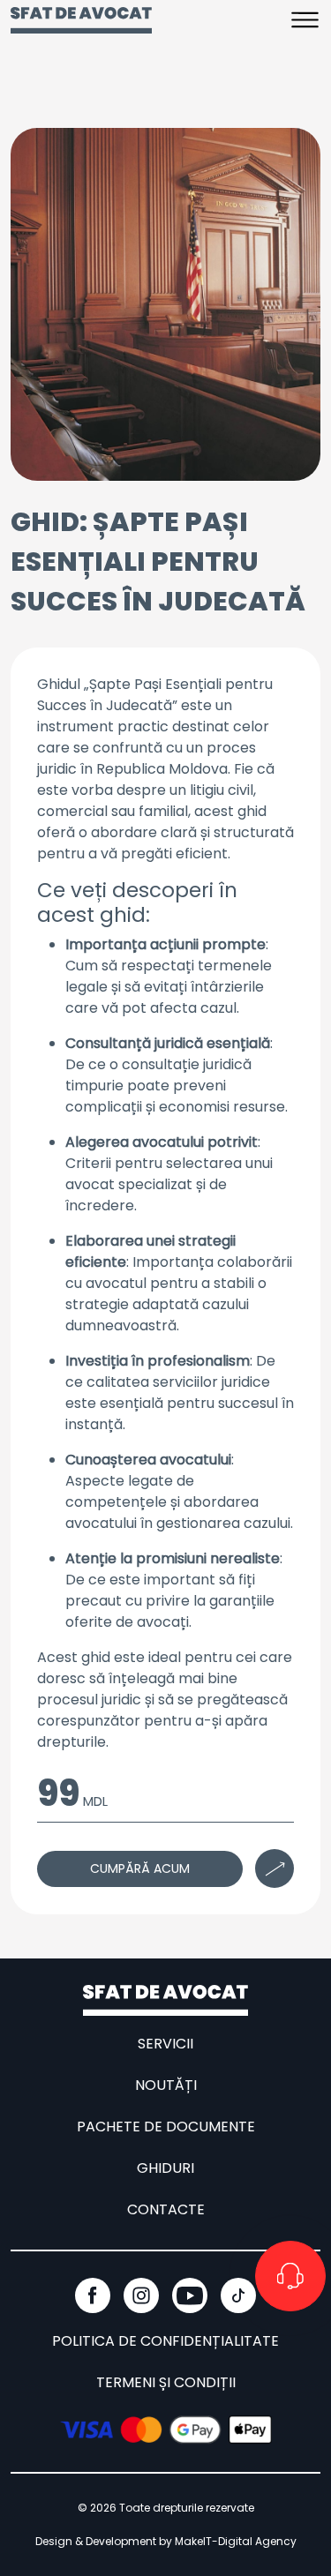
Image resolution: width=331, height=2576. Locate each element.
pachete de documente (166, 2127)
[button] (305, 19)
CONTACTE (166, 2209)
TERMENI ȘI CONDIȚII (166, 2382)
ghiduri (165, 2168)
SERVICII (165, 2044)
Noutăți (166, 2085)
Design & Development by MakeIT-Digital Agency (166, 2541)
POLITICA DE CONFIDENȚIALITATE (165, 2341)
